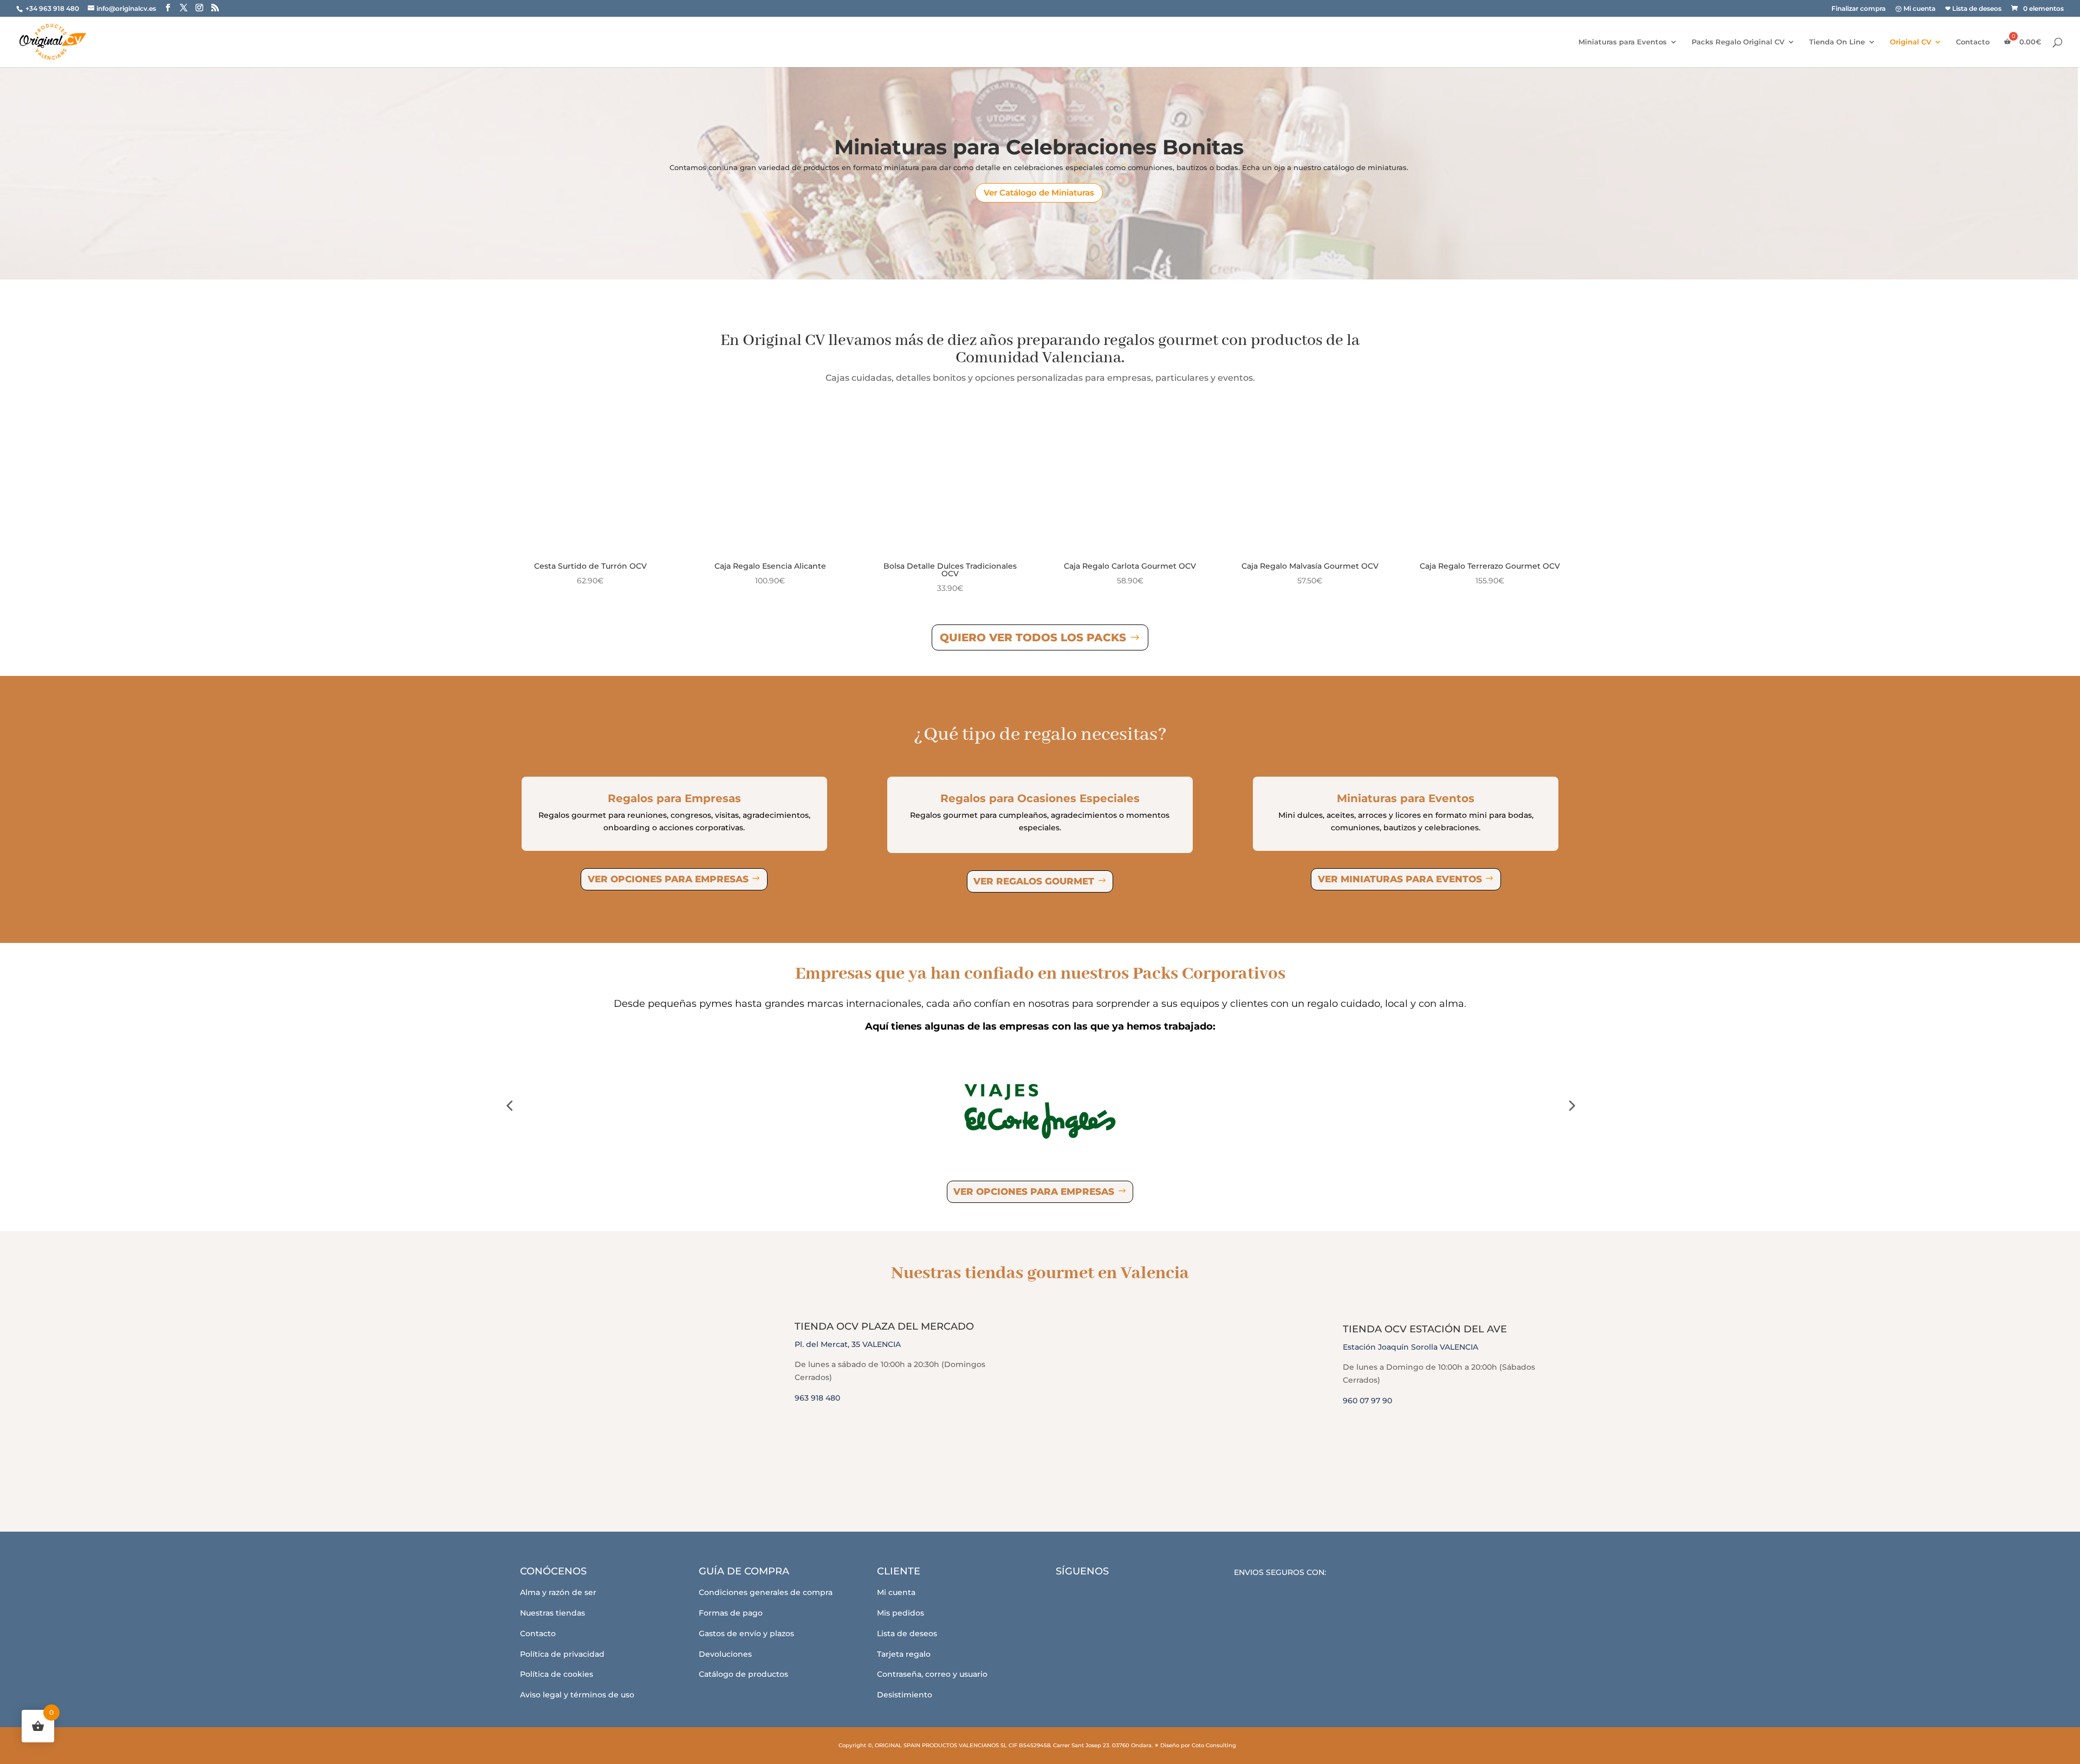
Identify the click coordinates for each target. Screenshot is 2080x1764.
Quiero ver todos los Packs (1033, 637)
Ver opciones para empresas (668, 879)
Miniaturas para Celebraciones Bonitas (1039, 147)
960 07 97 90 (1367, 1401)
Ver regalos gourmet (1034, 881)
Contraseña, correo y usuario (932, 1674)
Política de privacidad (562, 1654)
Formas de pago (731, 1613)
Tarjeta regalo (904, 1654)
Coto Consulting (1214, 1745)
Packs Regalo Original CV (1738, 42)
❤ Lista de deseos (1973, 9)
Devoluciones (725, 1654)
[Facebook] (1071, 1596)
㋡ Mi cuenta (1915, 9)
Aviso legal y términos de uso (577, 1695)
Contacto (1973, 42)
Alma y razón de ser (558, 1592)
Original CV (1910, 42)
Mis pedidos (901, 1613)
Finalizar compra (1858, 9)
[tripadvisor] (1130, 1596)
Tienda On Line (1837, 42)
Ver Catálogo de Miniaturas (1039, 193)
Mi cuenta (896, 1592)
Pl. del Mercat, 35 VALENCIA (848, 1344)
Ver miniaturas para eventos (1400, 879)
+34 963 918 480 (53, 8)
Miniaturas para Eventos (1623, 42)
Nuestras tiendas (552, 1613)
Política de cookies (557, 1674)
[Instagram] (1100, 1596)
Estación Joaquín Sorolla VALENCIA (1410, 1347)
